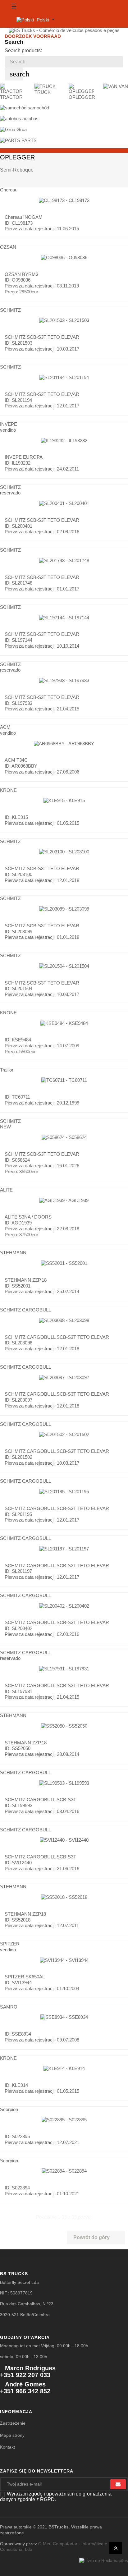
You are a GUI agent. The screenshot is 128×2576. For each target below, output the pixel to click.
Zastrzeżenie (13, 2423)
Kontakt (7, 2447)
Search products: (23, 51)
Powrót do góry (96, 2238)
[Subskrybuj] (118, 2484)
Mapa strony (12, 2435)
